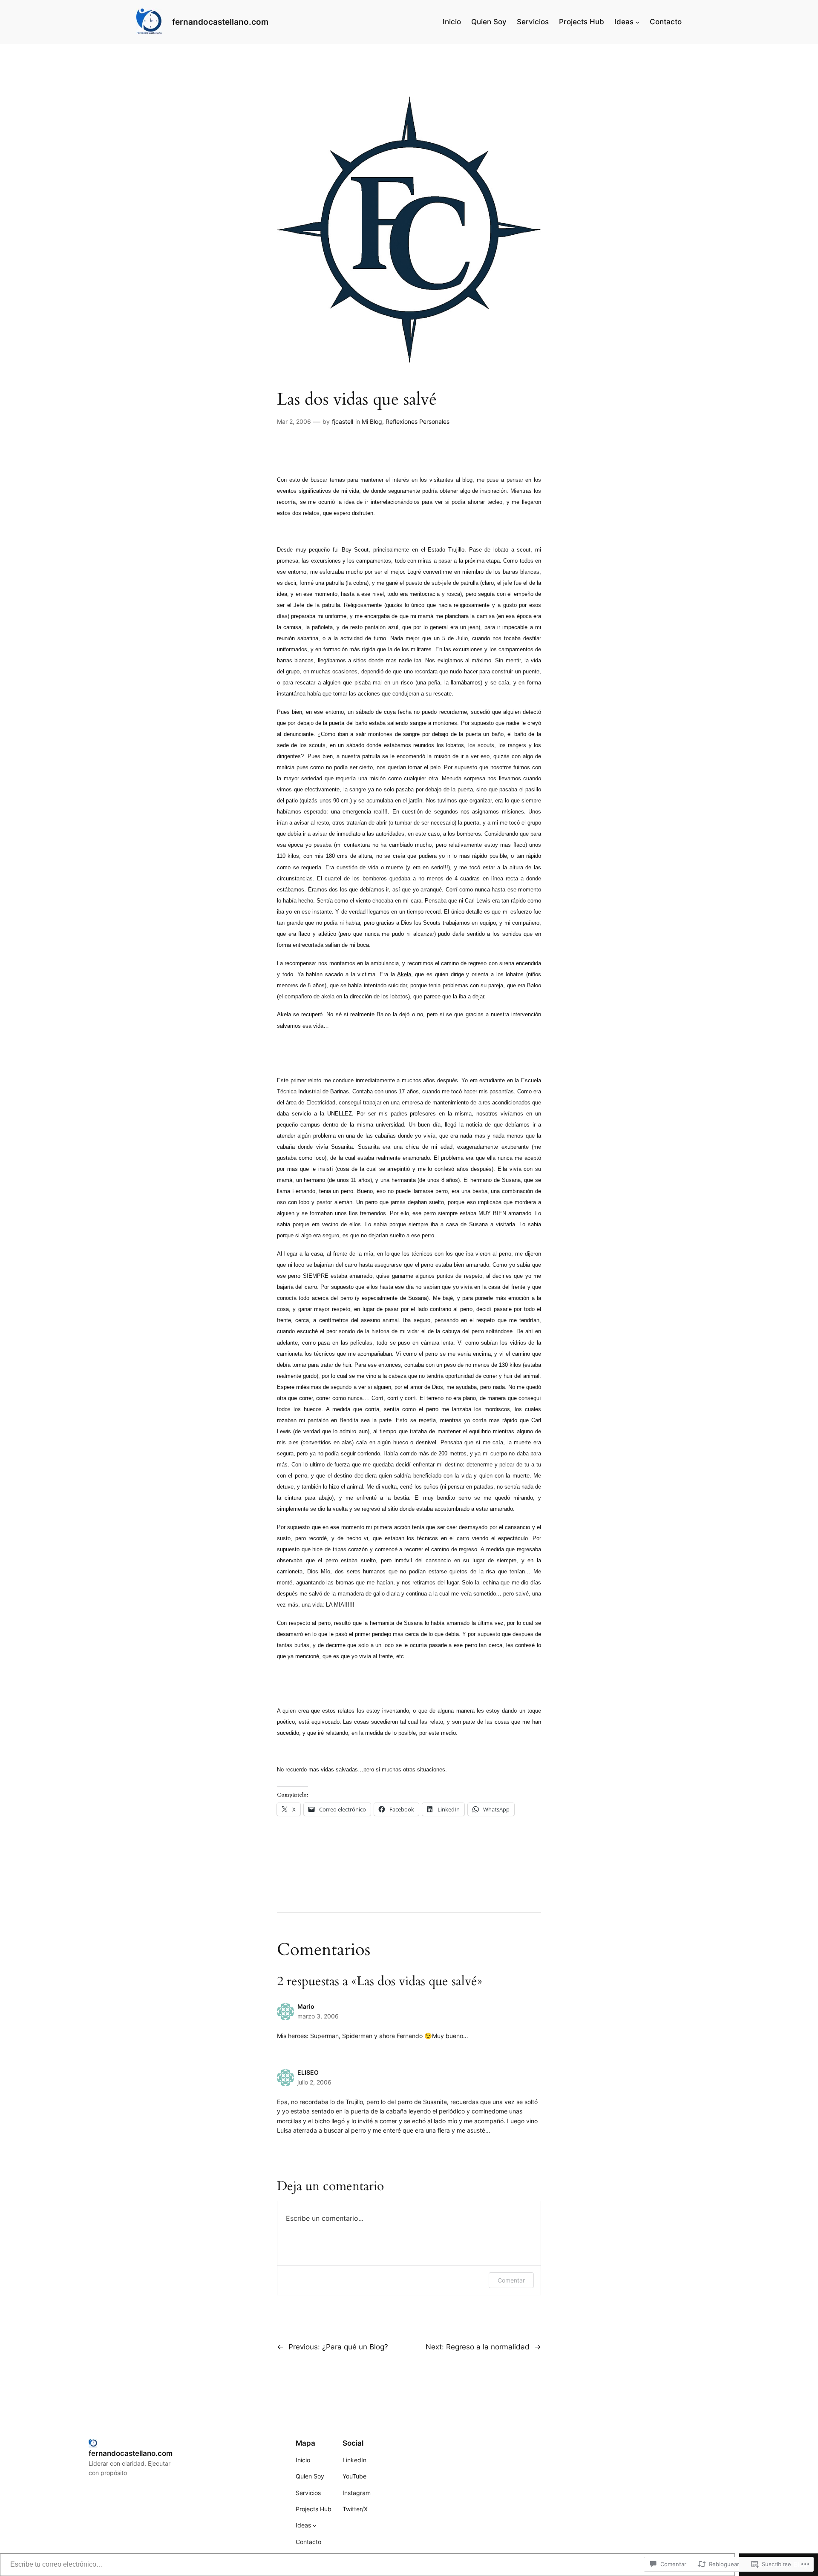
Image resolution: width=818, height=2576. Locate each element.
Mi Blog (372, 421)
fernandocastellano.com (220, 22)
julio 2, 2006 (314, 2082)
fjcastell (343, 421)
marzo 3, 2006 (318, 2016)
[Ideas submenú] (637, 22)
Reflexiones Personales (418, 421)
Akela (404, 974)
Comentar (511, 2280)
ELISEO (308, 2072)
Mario (306, 2006)
